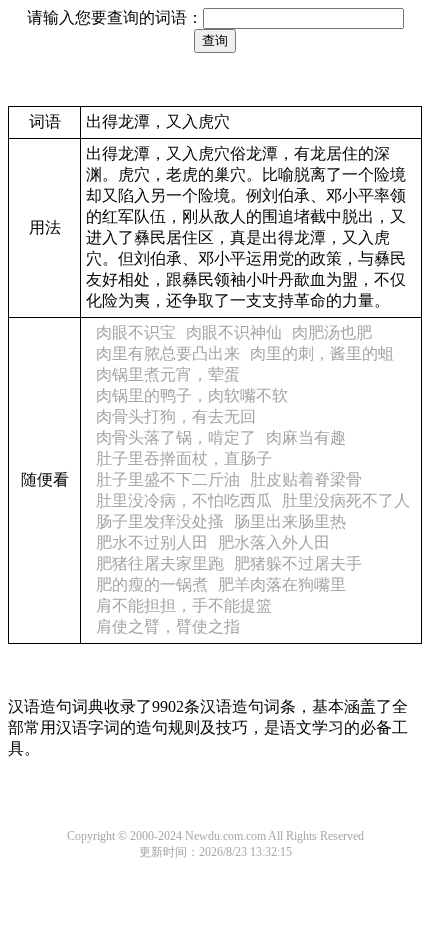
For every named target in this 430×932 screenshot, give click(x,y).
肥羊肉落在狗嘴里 (282, 584)
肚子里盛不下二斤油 (168, 479)
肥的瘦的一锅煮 (152, 584)
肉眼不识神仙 (234, 332)
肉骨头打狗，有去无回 (176, 416)
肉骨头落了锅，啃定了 (176, 437)
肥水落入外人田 (274, 542)
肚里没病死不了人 (346, 500)
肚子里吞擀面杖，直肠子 (184, 458)
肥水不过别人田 (152, 542)
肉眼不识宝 (136, 332)
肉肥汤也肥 (332, 332)
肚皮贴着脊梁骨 (306, 479)
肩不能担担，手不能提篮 (184, 605)
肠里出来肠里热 (290, 521)
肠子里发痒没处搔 (160, 521)
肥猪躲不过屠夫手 (298, 563)
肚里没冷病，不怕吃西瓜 (184, 500)
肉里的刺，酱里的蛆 (322, 353)
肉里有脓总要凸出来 (168, 353)
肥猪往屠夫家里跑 (160, 563)
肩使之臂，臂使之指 (168, 626)
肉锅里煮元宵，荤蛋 (168, 374)
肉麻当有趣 (306, 437)
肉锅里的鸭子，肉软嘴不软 (192, 395)
